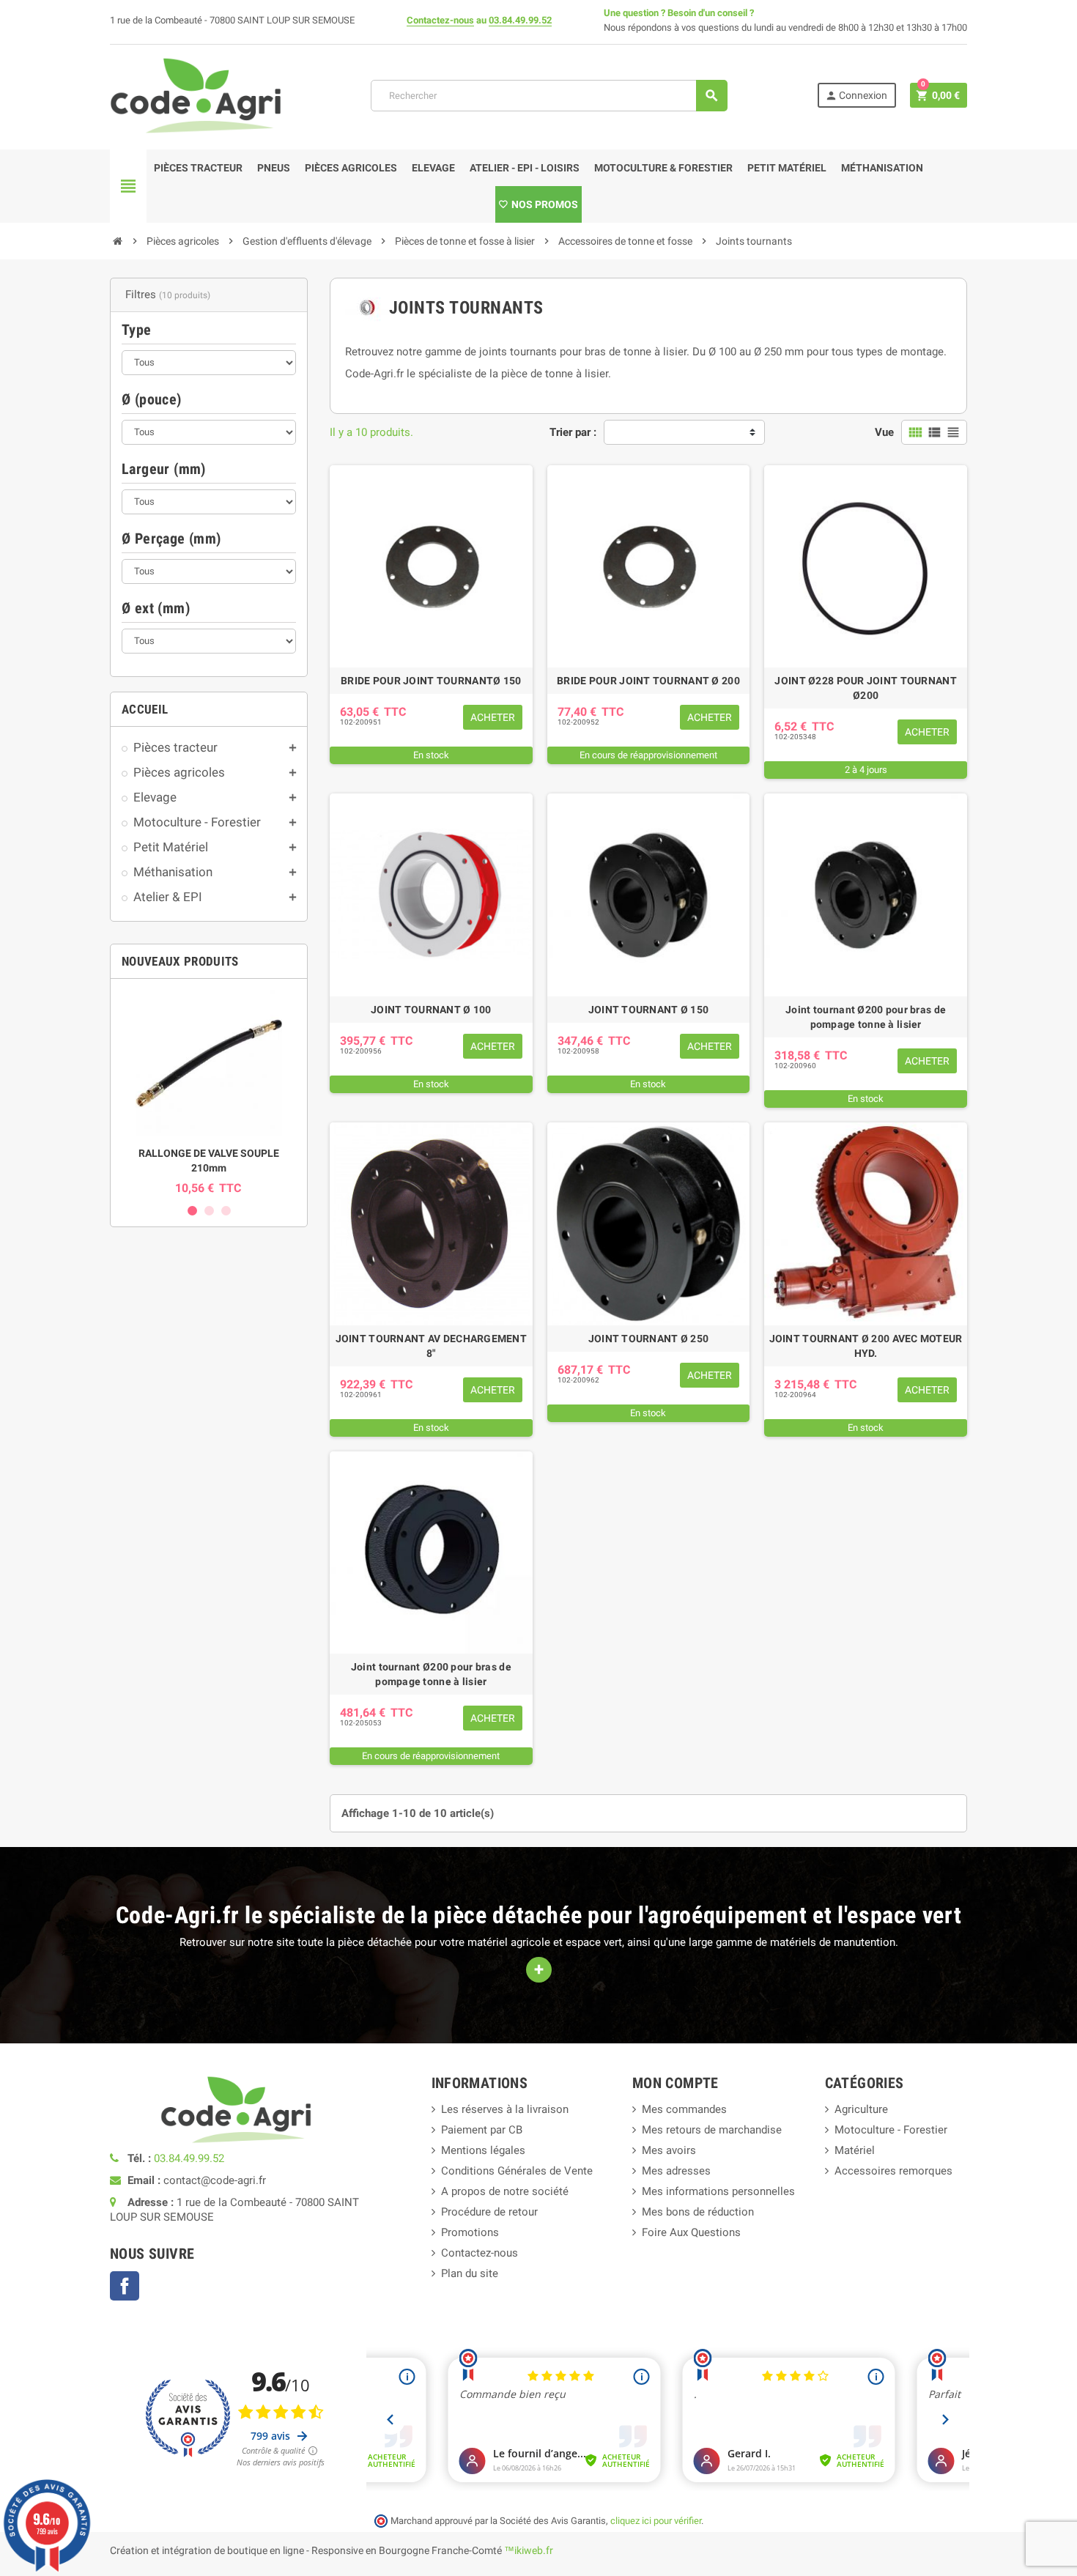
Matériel (855, 2150)
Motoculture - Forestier (891, 2130)
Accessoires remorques (893, 2171)
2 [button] (209, 1211)
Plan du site (470, 2273)
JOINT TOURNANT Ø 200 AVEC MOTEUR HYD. (866, 1346)
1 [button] (192, 1211)
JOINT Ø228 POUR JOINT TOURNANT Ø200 (865, 688)
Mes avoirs (669, 2150)
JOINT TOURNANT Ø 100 (431, 1010)
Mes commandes (684, 2109)
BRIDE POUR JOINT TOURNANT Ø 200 (648, 681)
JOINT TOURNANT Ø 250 (649, 1339)
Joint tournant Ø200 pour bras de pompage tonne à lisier (866, 1017)
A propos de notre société (505, 2191)
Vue (884, 432)
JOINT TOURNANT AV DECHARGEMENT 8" (431, 1346)
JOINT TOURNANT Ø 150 (649, 1010)
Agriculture (861, 2109)
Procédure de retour (489, 2212)
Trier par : (573, 432)
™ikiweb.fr (529, 2550)
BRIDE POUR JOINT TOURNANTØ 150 (431, 681)
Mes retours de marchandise (712, 2130)
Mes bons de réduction (698, 2212)
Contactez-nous (440, 20)
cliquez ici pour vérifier (656, 2521)
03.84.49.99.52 (520, 20)
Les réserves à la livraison (505, 2109)
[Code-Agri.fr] (196, 95)
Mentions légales (483, 2150)
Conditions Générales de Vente (517, 2171)
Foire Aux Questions (691, 2232)
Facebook (125, 2286)
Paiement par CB (482, 2130)
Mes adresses (676, 2171)
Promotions (470, 2232)
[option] (209, 1092)
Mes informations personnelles (718, 2191)
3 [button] (226, 1211)
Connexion (856, 96)
